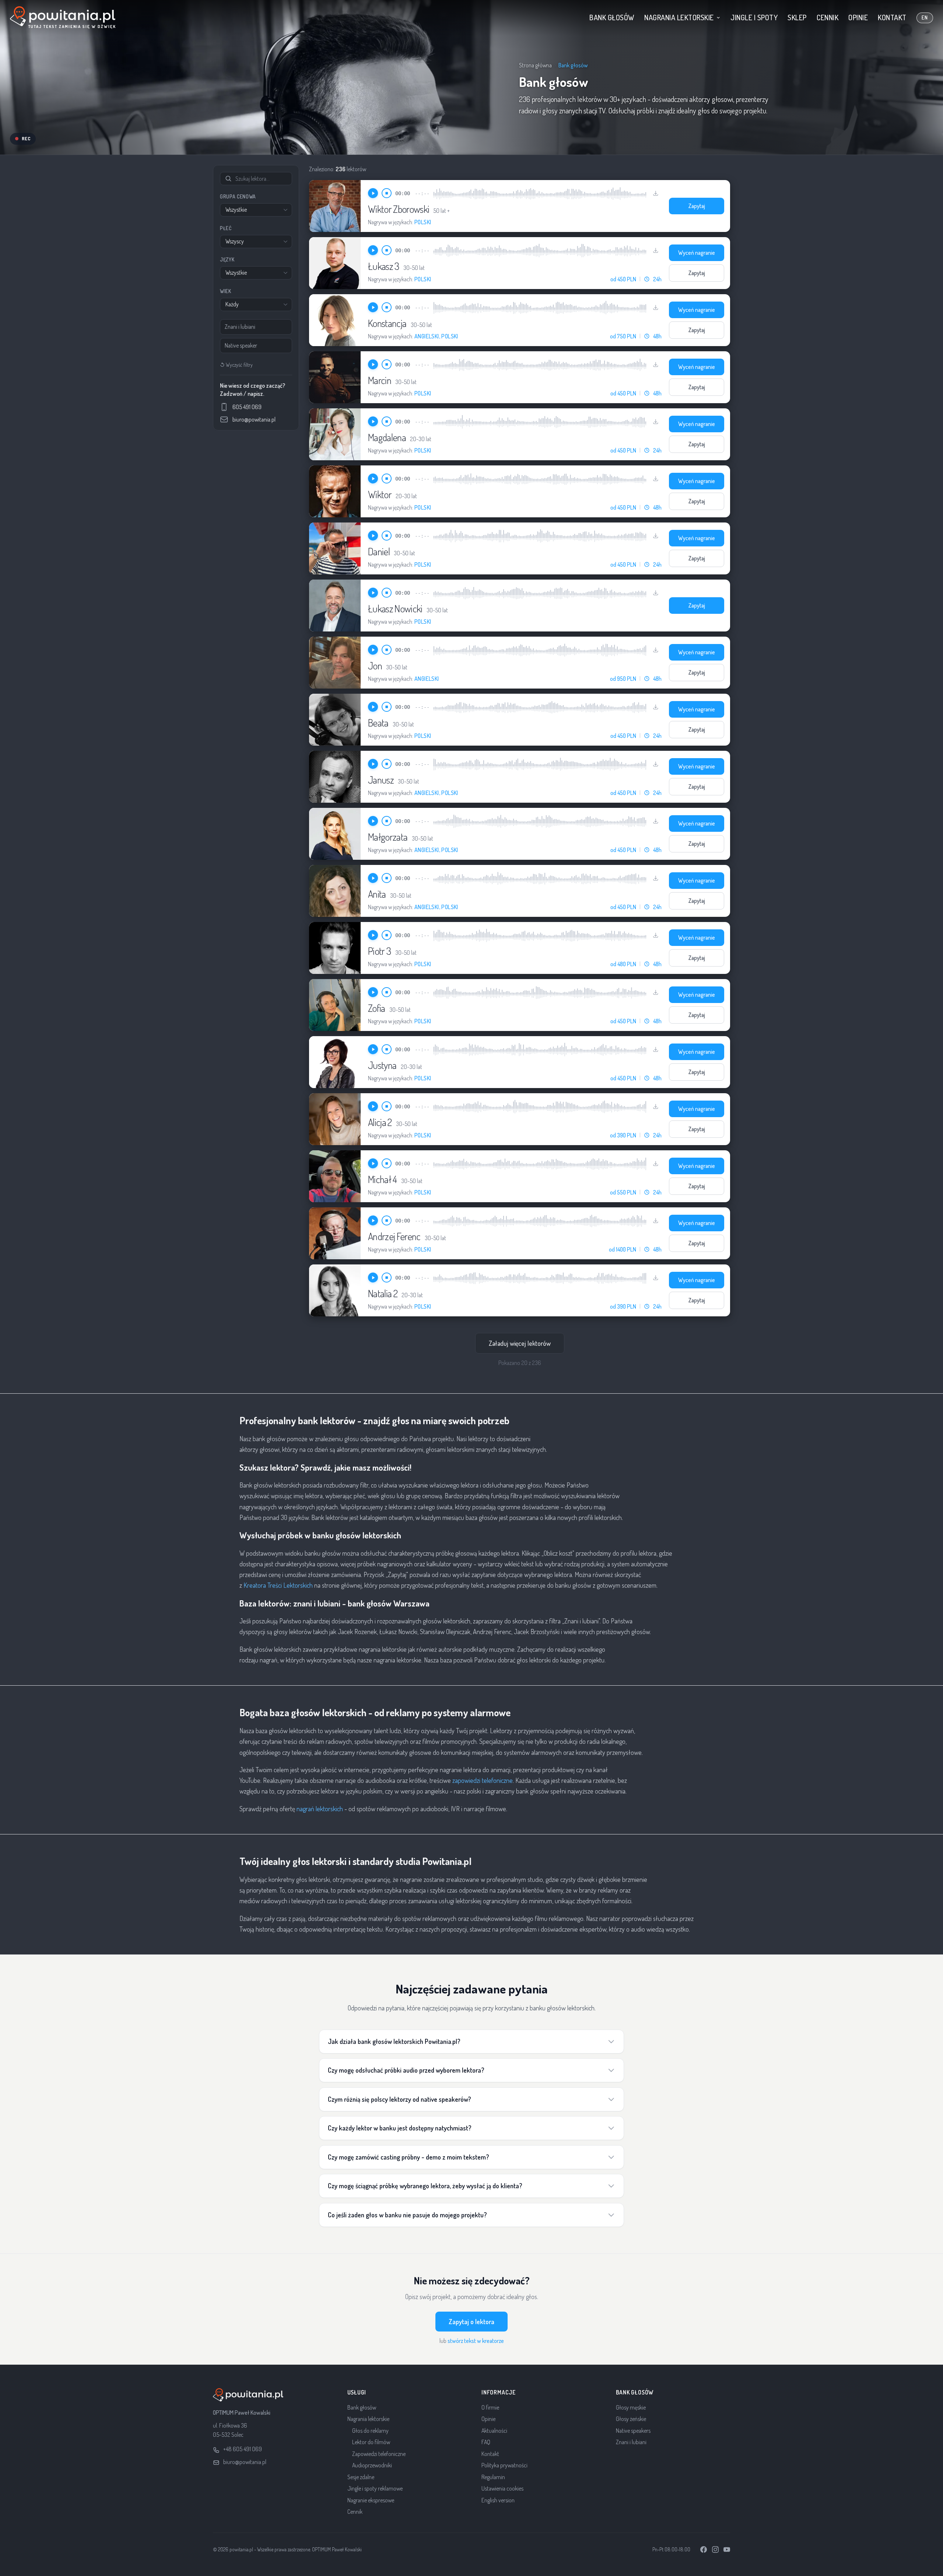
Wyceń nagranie (697, 253)
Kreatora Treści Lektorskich (278, 1585)
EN (925, 17)
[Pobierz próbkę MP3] (656, 193)
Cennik (828, 17)
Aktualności (494, 2431)
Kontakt (892, 17)
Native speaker (241, 345)
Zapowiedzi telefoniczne (379, 2454)
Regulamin (493, 2477)
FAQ (486, 2442)
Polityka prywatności (504, 2465)
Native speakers (633, 2431)
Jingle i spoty (754, 17)
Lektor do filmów (371, 2442)
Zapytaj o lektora (471, 2322)
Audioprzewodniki (372, 2465)
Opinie (858, 17)
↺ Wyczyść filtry (236, 365)
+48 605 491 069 (243, 2449)
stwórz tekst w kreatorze (476, 2341)
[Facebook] (704, 2549)
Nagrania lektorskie (679, 17)
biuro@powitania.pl (245, 2462)
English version (498, 2500)
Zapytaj (697, 206)
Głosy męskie (631, 2407)
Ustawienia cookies (502, 2488)
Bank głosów (612, 17)
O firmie (490, 2407)
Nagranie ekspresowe (371, 2500)
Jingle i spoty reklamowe (375, 2488)
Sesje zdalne (361, 2477)
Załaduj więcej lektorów (520, 1343)
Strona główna (535, 65)
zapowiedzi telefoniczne (483, 1780)
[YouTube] (727, 2549)
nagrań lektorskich (320, 1809)
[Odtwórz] (373, 193)
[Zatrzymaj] (387, 193)
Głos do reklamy (370, 2431)
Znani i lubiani (240, 327)
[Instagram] (715, 2549)
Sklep (797, 17)
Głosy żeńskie (631, 2419)
